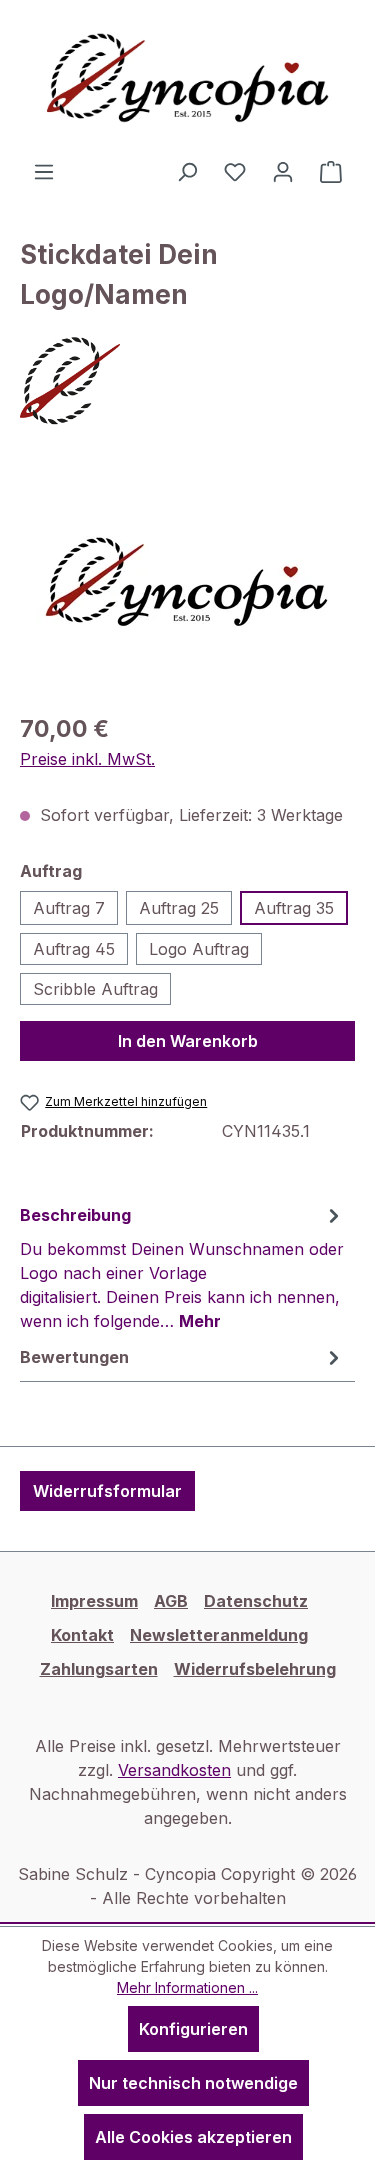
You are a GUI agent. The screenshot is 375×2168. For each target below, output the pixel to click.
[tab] (182, 1267)
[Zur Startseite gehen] (188, 79)
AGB (171, 1601)
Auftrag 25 (179, 908)
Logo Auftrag (199, 949)
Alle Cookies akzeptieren (193, 2137)
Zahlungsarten (99, 1669)
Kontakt (82, 1635)
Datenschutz (256, 1601)
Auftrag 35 (294, 908)
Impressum (94, 1601)
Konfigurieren (193, 2029)
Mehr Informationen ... (187, 1987)
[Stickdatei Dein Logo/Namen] (187, 583)
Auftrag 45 (74, 949)
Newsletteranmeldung (219, 1635)
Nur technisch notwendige (193, 2083)
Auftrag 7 (69, 908)
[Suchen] (187, 171)
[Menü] (44, 171)
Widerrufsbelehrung (255, 1669)
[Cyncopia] (187, 381)
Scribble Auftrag (95, 989)
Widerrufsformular (107, 1491)
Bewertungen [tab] (74, 1357)
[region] (187, 583)
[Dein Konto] (283, 171)
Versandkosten (174, 1770)
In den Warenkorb (188, 1041)
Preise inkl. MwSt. (87, 759)
